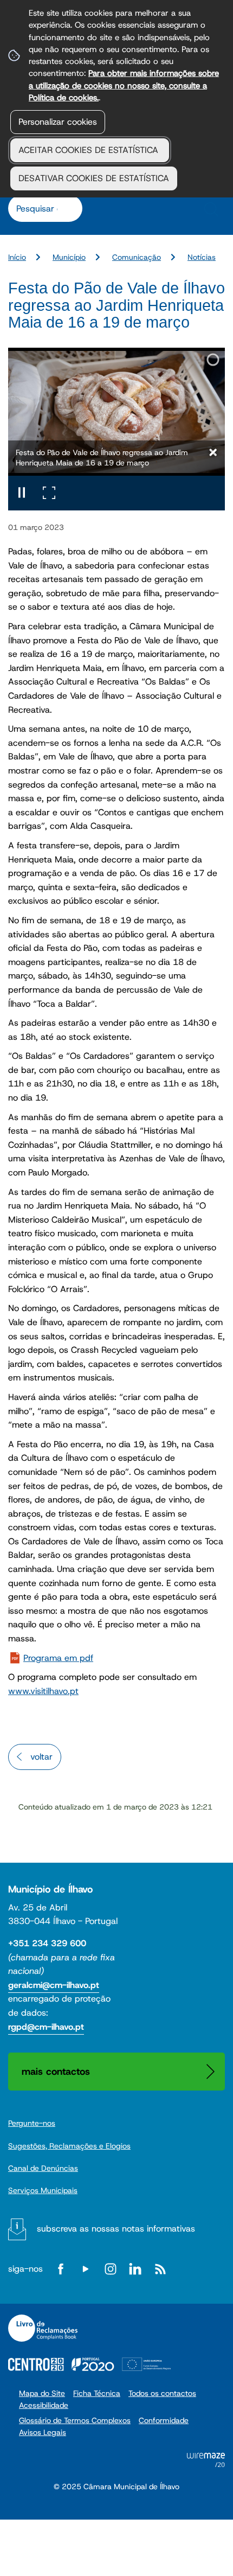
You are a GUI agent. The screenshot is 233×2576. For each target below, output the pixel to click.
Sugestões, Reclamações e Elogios (69, 2146)
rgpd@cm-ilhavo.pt (46, 2027)
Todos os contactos (162, 2393)
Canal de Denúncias (43, 2168)
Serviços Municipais (43, 2190)
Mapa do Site (42, 2393)
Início (17, 257)
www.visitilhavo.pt (43, 1691)
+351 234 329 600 (47, 1943)
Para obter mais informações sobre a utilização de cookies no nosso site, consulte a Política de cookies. (124, 85)
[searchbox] (40, 208)
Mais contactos (56, 2071)
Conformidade (164, 2420)
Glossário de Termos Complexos (75, 2420)
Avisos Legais (43, 2432)
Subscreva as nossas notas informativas (116, 2229)
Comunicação (137, 257)
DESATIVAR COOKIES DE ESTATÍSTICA (94, 178)
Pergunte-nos (32, 2123)
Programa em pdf (58, 1658)
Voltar (41, 1757)
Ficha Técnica (97, 2393)
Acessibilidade (44, 2405)
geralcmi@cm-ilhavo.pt (54, 1985)
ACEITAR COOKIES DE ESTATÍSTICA (90, 150)
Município (69, 257)
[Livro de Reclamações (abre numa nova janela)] (43, 2328)
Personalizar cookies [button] (58, 122)
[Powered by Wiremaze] (206, 2464)
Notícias (202, 257)
